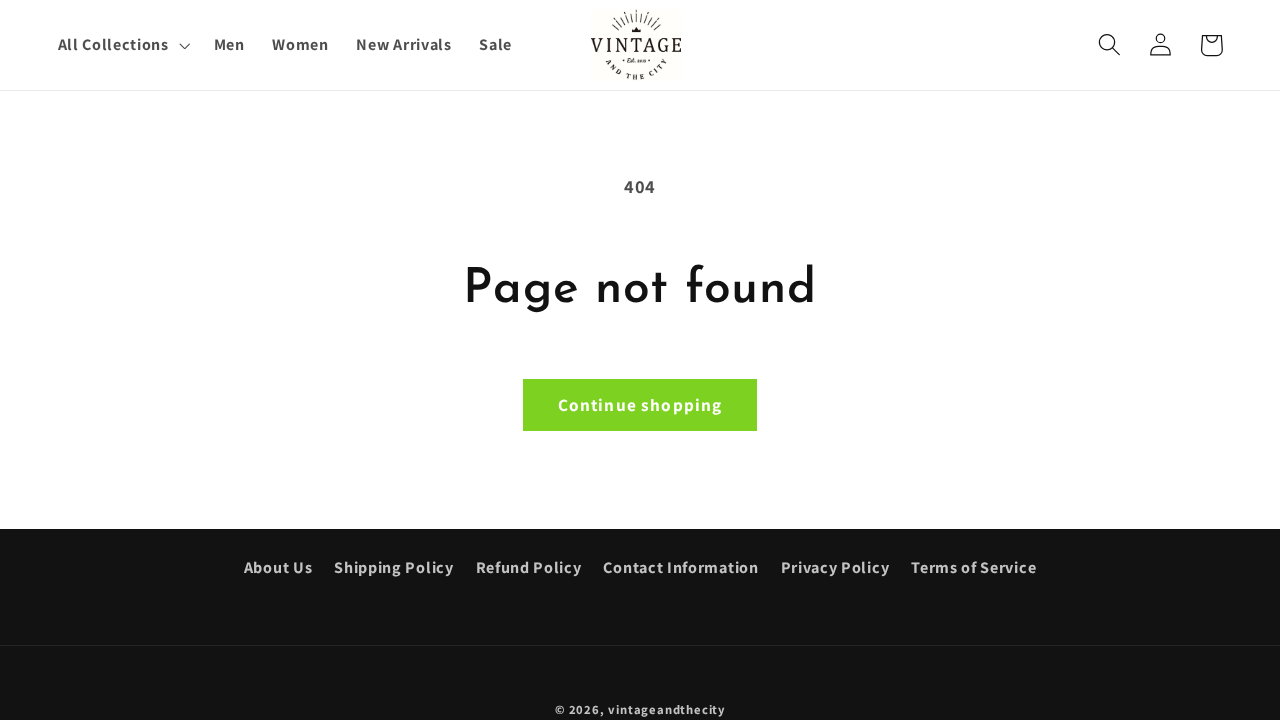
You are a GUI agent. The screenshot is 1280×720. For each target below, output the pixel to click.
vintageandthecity (666, 709)
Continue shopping (640, 404)
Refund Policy (529, 567)
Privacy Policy (835, 567)
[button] (122, 45)
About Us (278, 567)
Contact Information (680, 567)
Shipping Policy (393, 567)
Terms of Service (973, 567)
